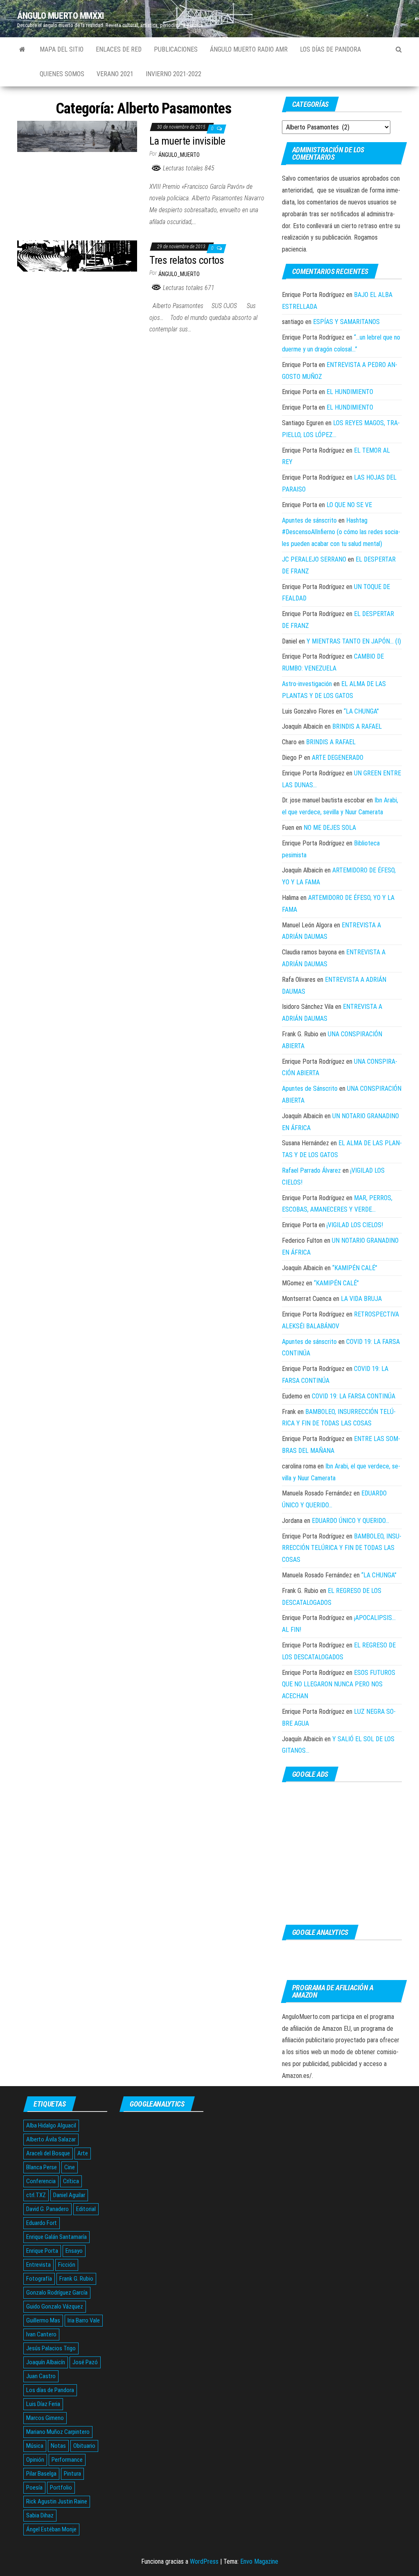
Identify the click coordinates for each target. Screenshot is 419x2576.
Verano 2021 (115, 74)
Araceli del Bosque (48, 2153)
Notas (58, 2446)
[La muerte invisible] (77, 136)
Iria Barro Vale (84, 2320)
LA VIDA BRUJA (361, 1299)
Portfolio (61, 2488)
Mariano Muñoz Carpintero (58, 2432)
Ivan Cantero (41, 2334)
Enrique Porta (42, 2251)
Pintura (72, 2474)
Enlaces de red (119, 49)
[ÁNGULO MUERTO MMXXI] (22, 50)
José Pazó (85, 2362)
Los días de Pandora (330, 49)
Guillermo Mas (43, 2320)
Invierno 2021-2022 (173, 74)
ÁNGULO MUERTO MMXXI (61, 16)
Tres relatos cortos (187, 260)
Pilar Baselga (41, 2474)
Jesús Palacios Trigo (51, 2348)
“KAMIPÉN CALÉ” (355, 1268)
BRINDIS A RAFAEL (357, 726)
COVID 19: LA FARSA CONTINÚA (354, 1396)
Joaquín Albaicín (46, 2362)
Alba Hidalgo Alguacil (51, 2125)
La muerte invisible (187, 141)
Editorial (86, 2209)
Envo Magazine (259, 2561)
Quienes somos (62, 74)
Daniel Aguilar (69, 2195)
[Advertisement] (342, 1853)
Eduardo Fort (42, 2223)
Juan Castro (41, 2376)
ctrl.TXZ (36, 2195)
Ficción (67, 2265)
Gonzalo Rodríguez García (57, 2293)
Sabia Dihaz (40, 2515)
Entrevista (38, 2265)
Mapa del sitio (62, 49)
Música (35, 2446)
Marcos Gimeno (45, 2418)
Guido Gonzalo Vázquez (55, 2306)
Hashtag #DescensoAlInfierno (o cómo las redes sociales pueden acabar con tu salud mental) (341, 532)
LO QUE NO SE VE (349, 505)
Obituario (84, 2446)
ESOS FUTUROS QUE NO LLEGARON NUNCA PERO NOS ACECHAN (339, 1684)
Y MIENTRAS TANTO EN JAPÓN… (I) (354, 641)
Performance (67, 2460)
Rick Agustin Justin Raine (57, 2501)
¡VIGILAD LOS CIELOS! (355, 1225)
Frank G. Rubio (76, 2279)
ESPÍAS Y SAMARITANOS (346, 322)
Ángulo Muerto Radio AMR (249, 49)
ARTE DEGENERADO (338, 758)
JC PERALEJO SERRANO (314, 559)
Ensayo (74, 2251)
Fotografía (39, 2279)
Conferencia (41, 2181)
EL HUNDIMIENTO (350, 392)
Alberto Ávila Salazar (51, 2139)
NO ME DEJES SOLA (330, 828)
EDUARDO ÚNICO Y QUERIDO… (350, 1521)
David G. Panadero (47, 2209)
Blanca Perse (42, 2167)
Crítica (71, 2181)
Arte (83, 2153)
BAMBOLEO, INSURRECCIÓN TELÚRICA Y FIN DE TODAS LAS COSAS (342, 1548)
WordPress (204, 2561)
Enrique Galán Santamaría (56, 2237)
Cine (70, 2167)
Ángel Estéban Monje (51, 2529)
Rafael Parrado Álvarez (311, 1170)
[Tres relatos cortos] (77, 255)
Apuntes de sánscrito (309, 520)
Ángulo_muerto (179, 155)
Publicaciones (176, 49)
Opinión (35, 2460)
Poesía (34, 2488)
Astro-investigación (307, 684)
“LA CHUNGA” (361, 711)
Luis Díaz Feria (43, 2404)
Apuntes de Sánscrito (310, 1089)
